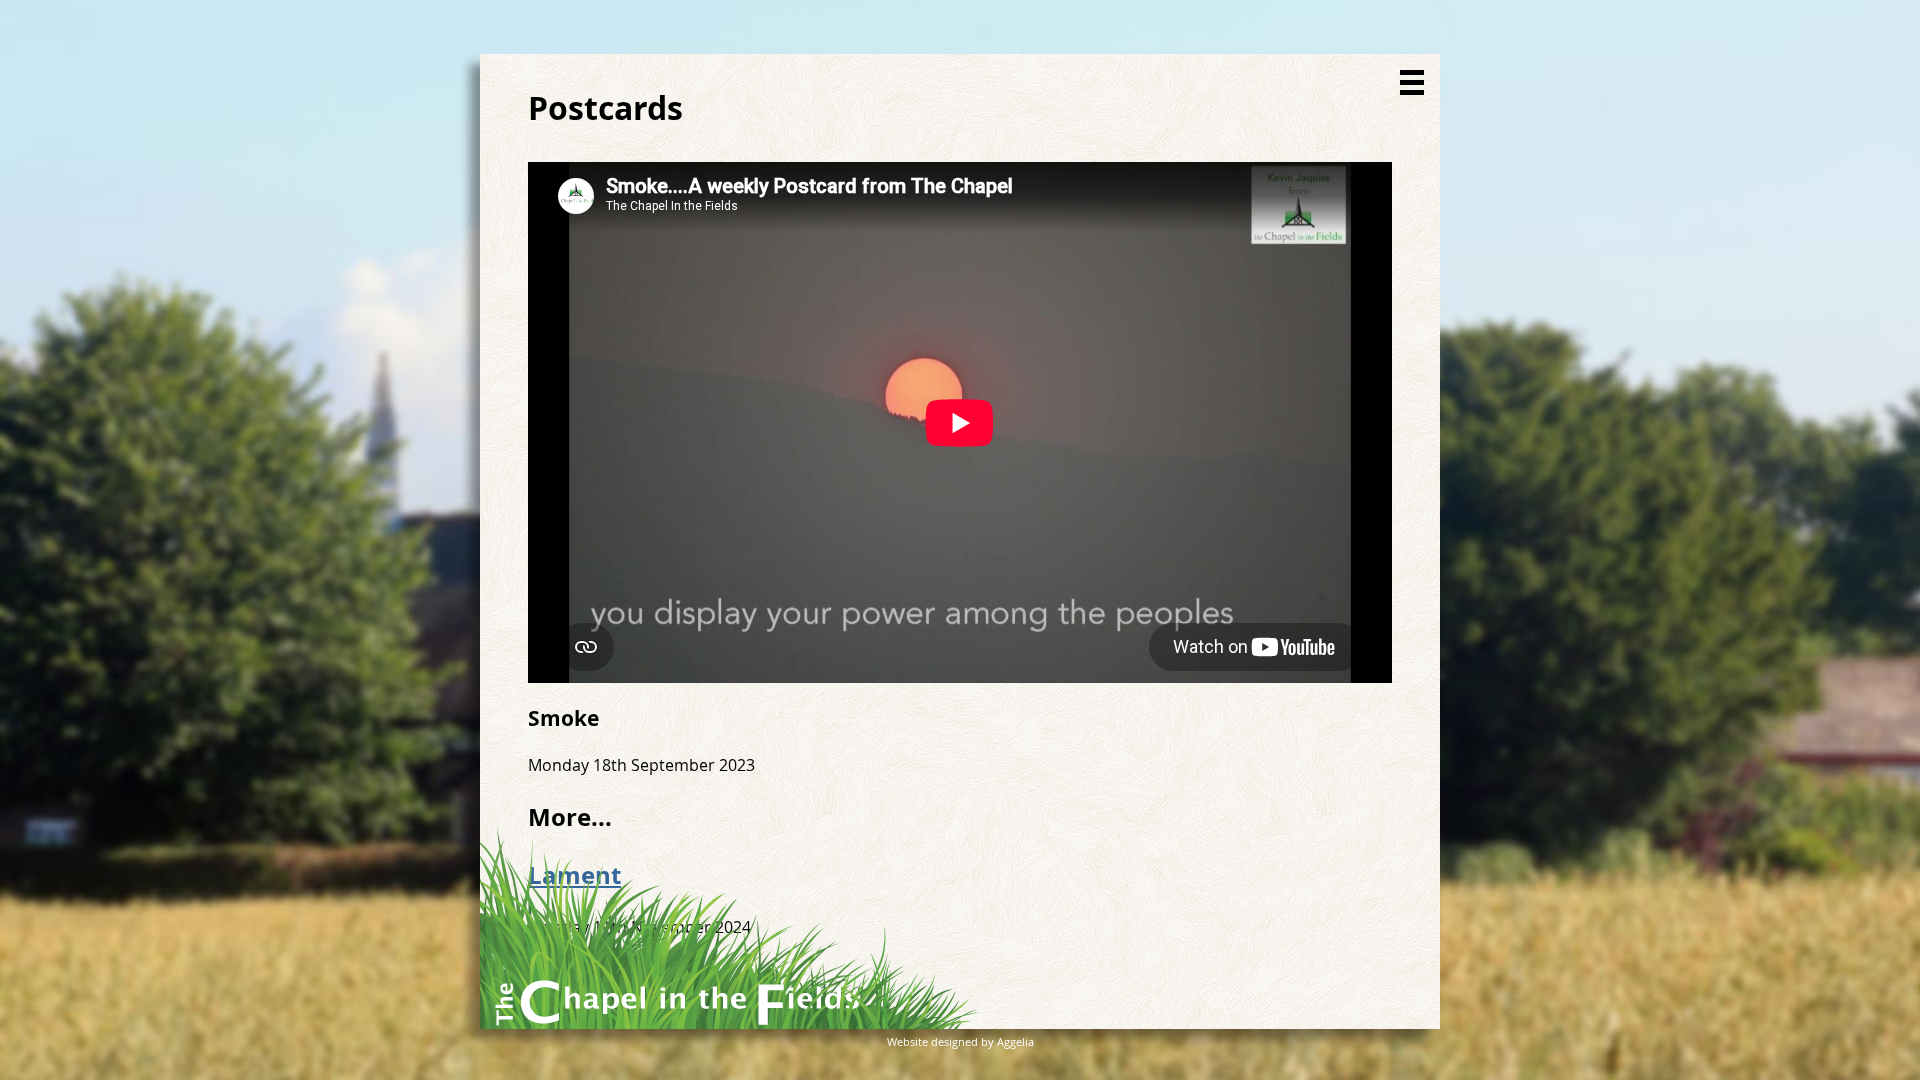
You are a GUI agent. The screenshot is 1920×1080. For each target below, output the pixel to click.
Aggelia (1015, 1041)
